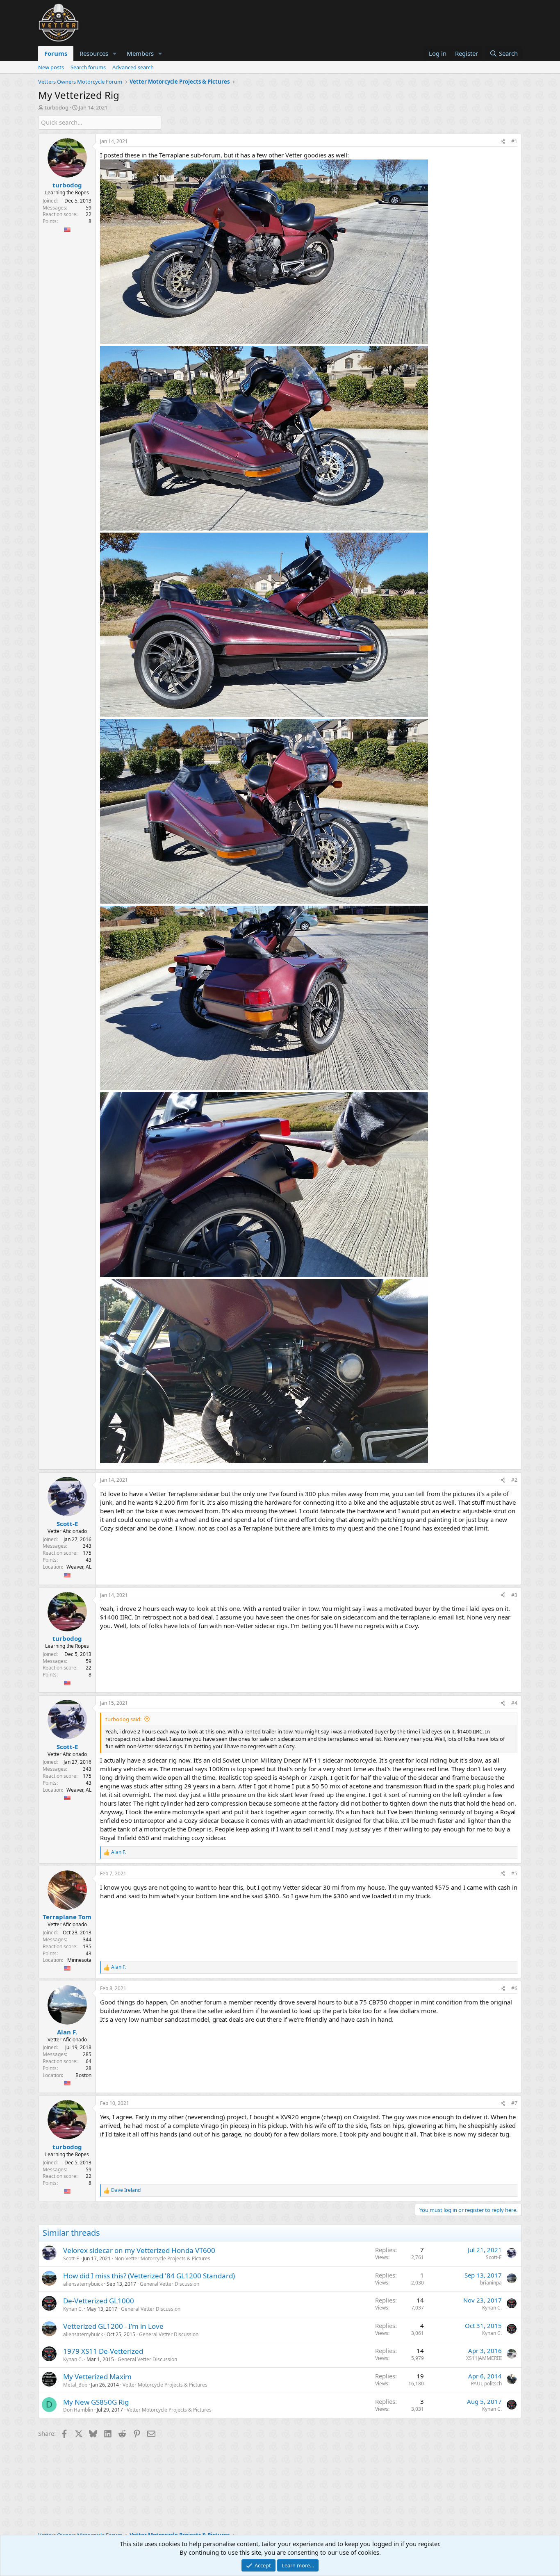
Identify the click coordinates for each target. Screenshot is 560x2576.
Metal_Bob (75, 2385)
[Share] (503, 142)
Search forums (88, 67)
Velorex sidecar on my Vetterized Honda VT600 (139, 2250)
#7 (514, 2103)
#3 (514, 1595)
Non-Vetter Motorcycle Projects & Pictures (162, 2258)
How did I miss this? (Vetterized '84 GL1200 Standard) (149, 2276)
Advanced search (133, 67)
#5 (514, 1873)
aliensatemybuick (83, 2284)
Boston (83, 2075)
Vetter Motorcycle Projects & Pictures (165, 2385)
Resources (94, 53)
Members (140, 53)
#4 (514, 1703)
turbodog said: (123, 1719)
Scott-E (71, 2258)
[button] (115, 54)
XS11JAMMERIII (484, 2358)
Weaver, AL (79, 1567)
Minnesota (79, 1960)
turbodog (57, 107)
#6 (514, 1988)
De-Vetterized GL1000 (99, 2301)
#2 (514, 1480)
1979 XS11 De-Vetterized (103, 2351)
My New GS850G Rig (96, 2402)
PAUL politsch (486, 2384)
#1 (514, 141)
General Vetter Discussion (170, 2284)
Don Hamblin (78, 2410)
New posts (51, 67)
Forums (56, 53)
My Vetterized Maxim (97, 2377)
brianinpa (491, 2283)
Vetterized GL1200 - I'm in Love (113, 2326)
